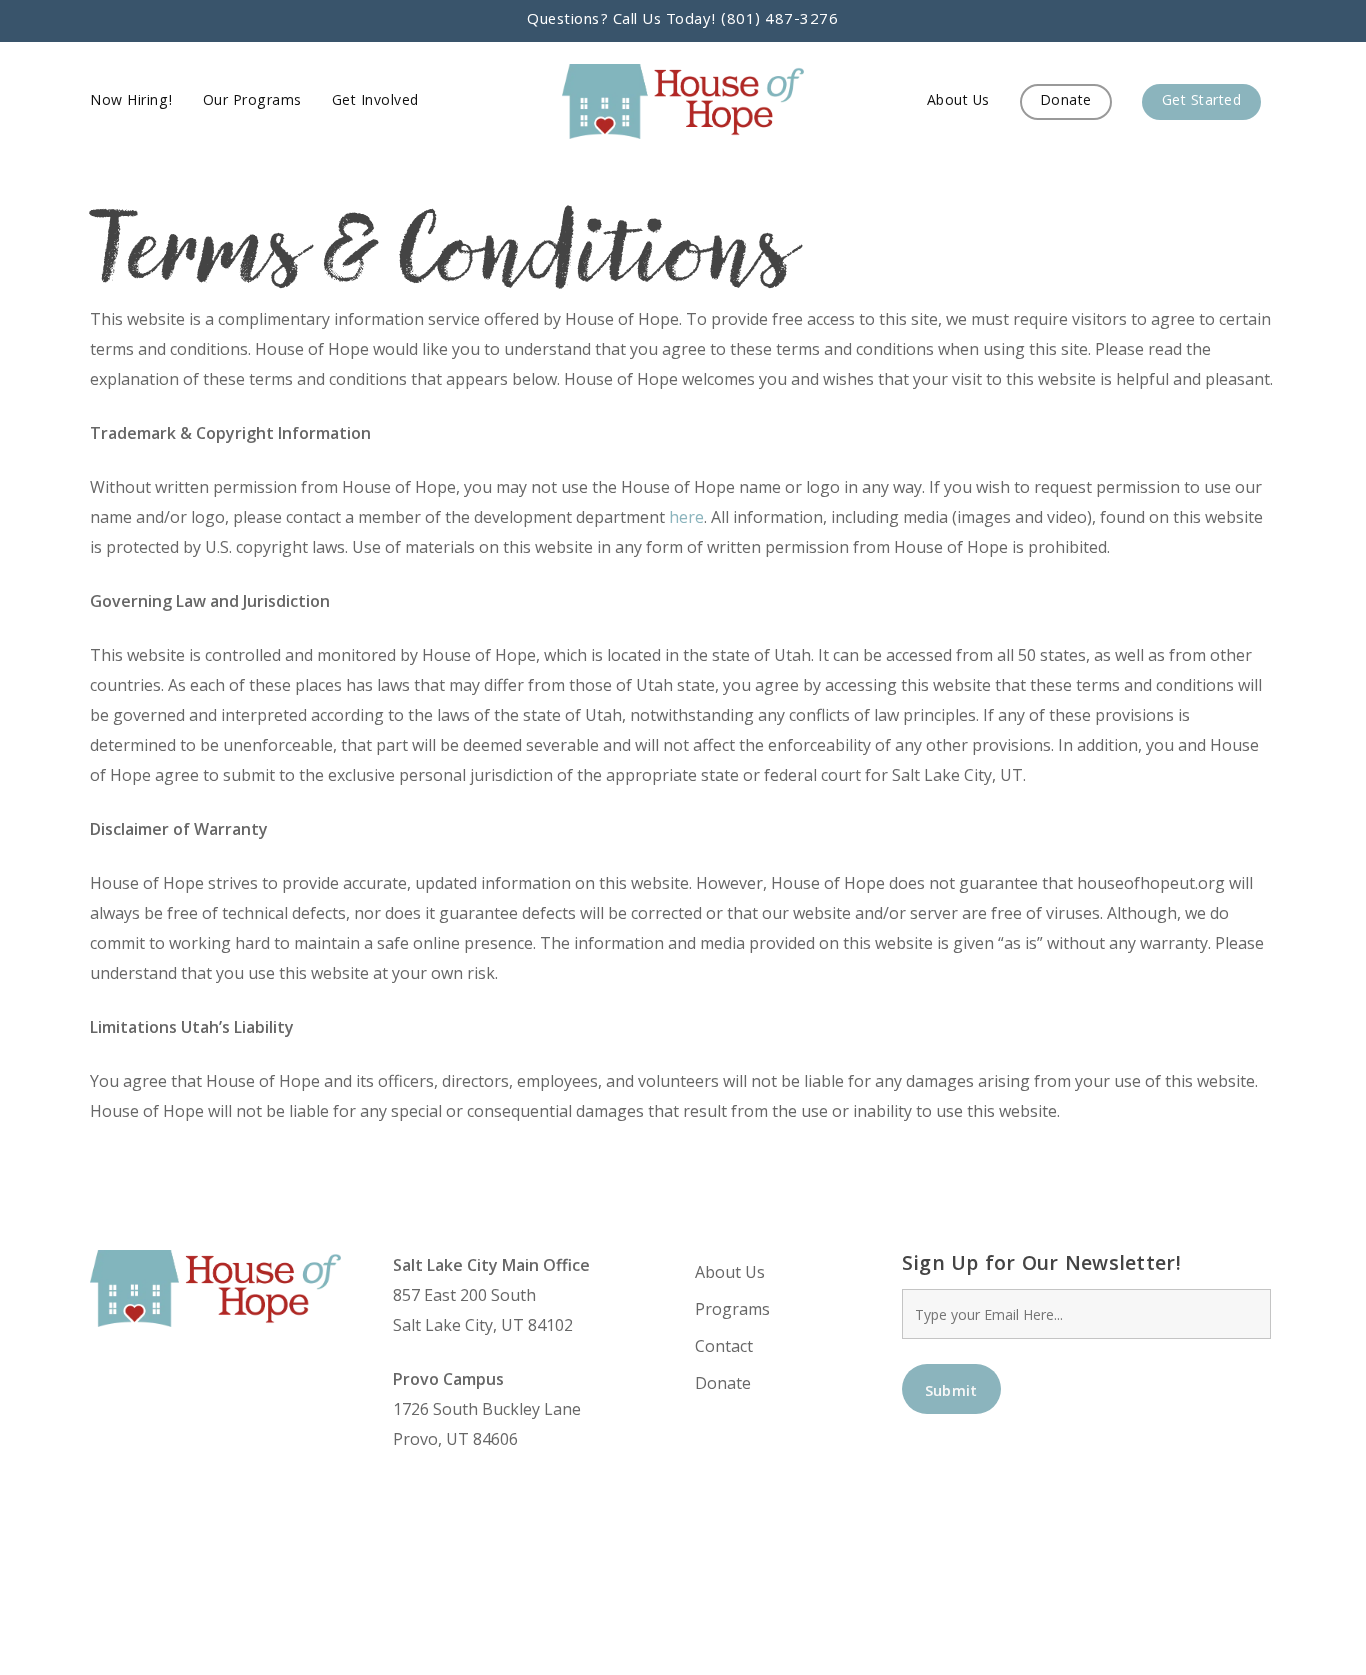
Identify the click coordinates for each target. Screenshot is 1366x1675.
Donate (723, 1383)
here (686, 517)
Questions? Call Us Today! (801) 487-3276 (682, 21)
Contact (724, 1346)
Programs (732, 1309)
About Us (730, 1272)
